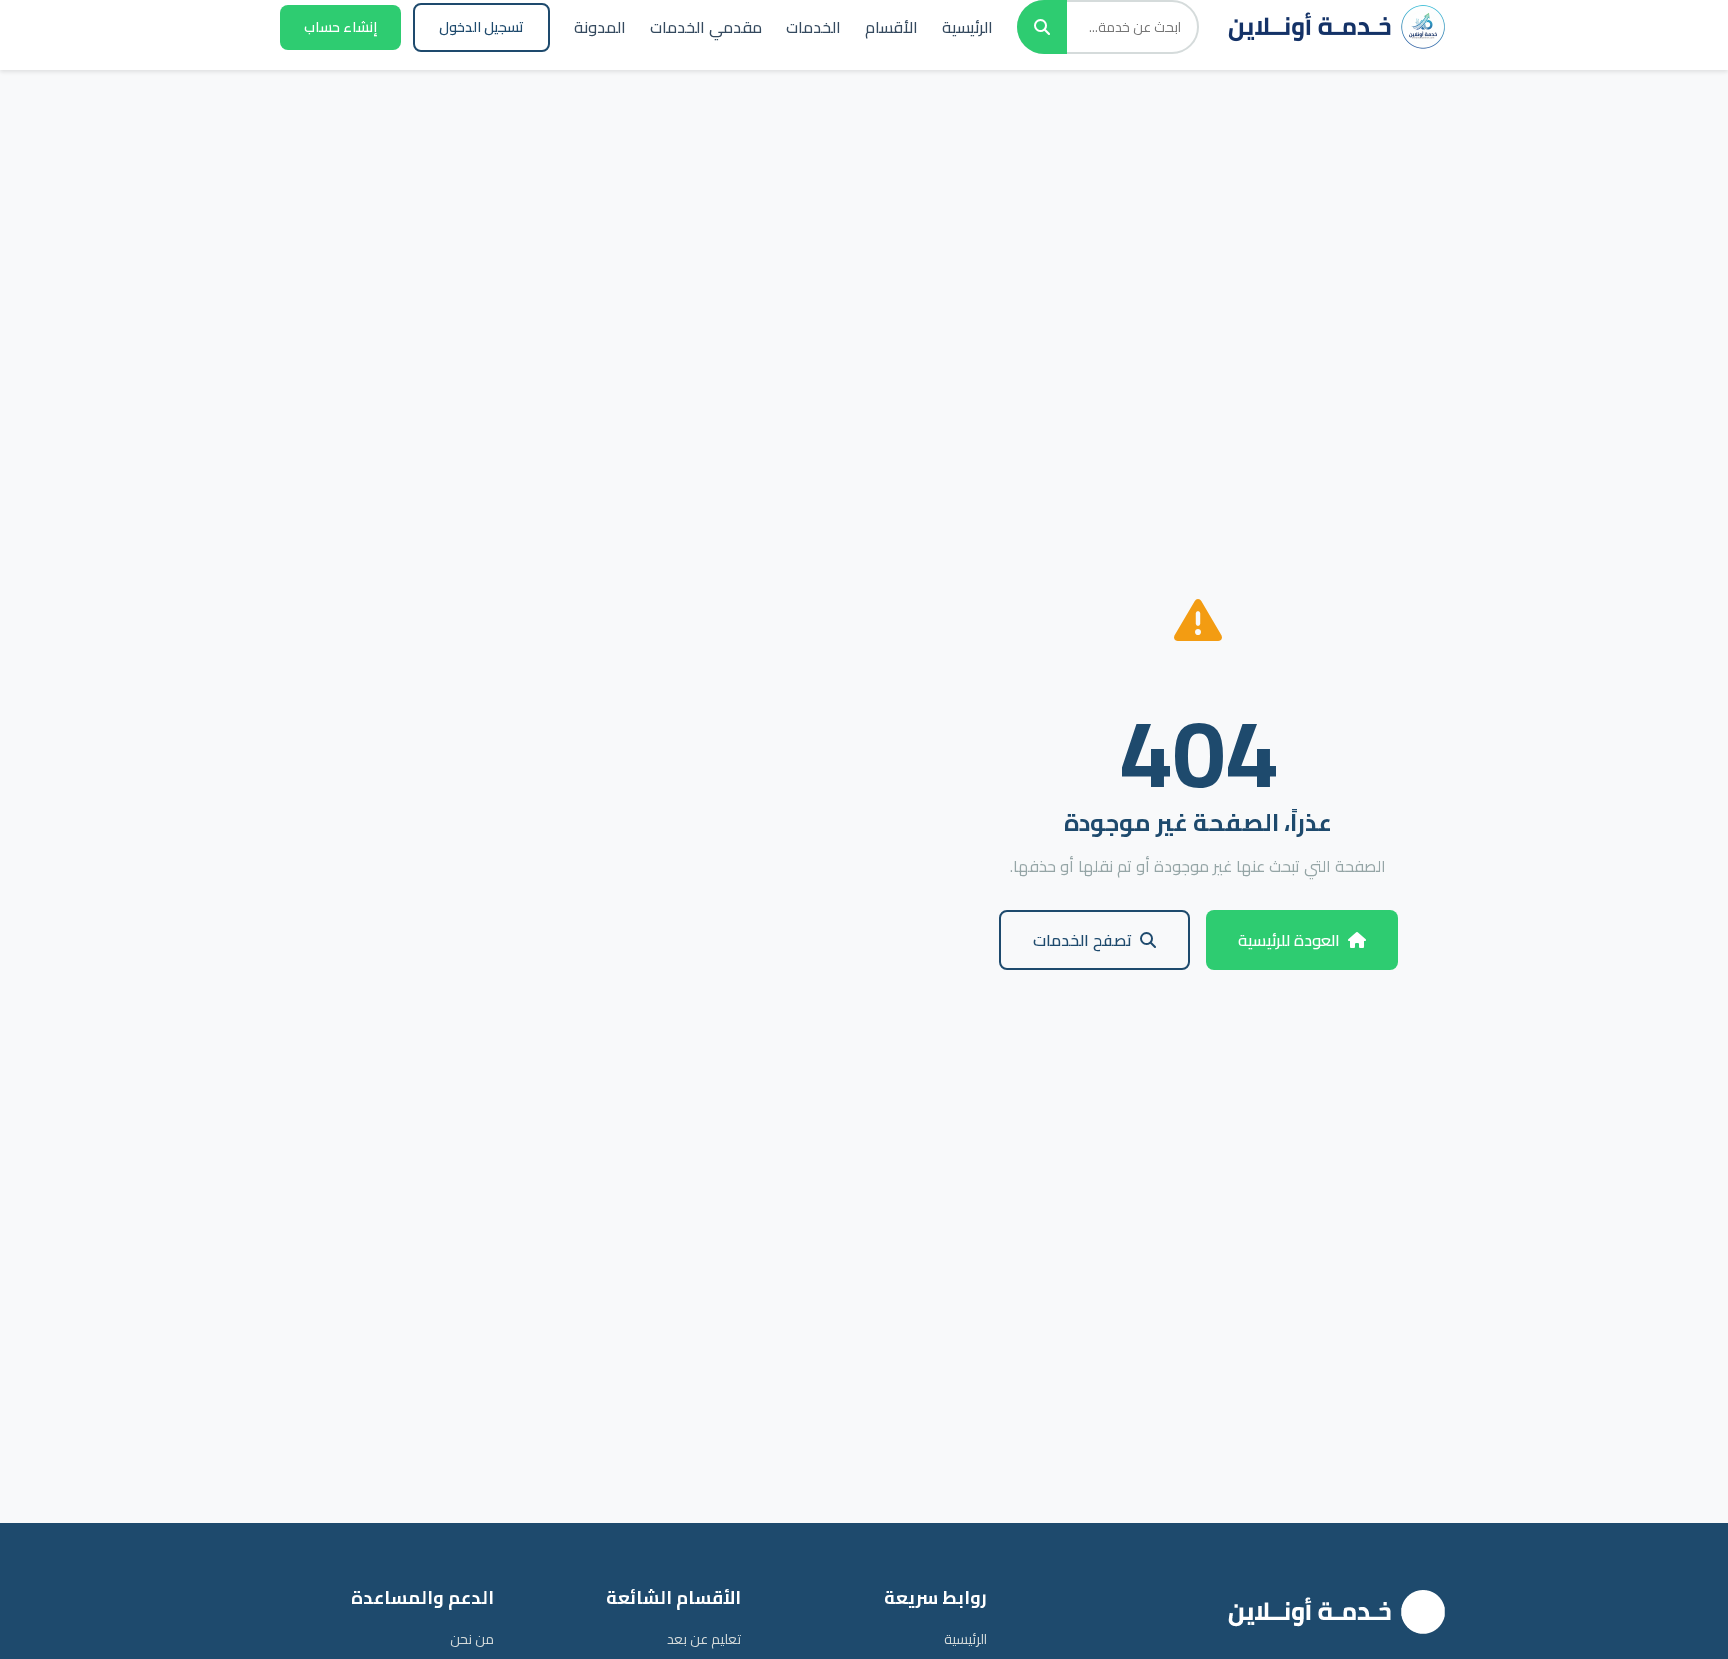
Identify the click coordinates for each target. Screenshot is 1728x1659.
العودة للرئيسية (1289, 940)
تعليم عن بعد (704, 1639)
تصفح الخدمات (1082, 940)
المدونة (600, 27)
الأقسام (891, 27)
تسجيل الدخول (481, 27)
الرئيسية (967, 27)
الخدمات (813, 27)
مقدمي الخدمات (706, 27)
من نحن (472, 1639)
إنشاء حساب (340, 27)
